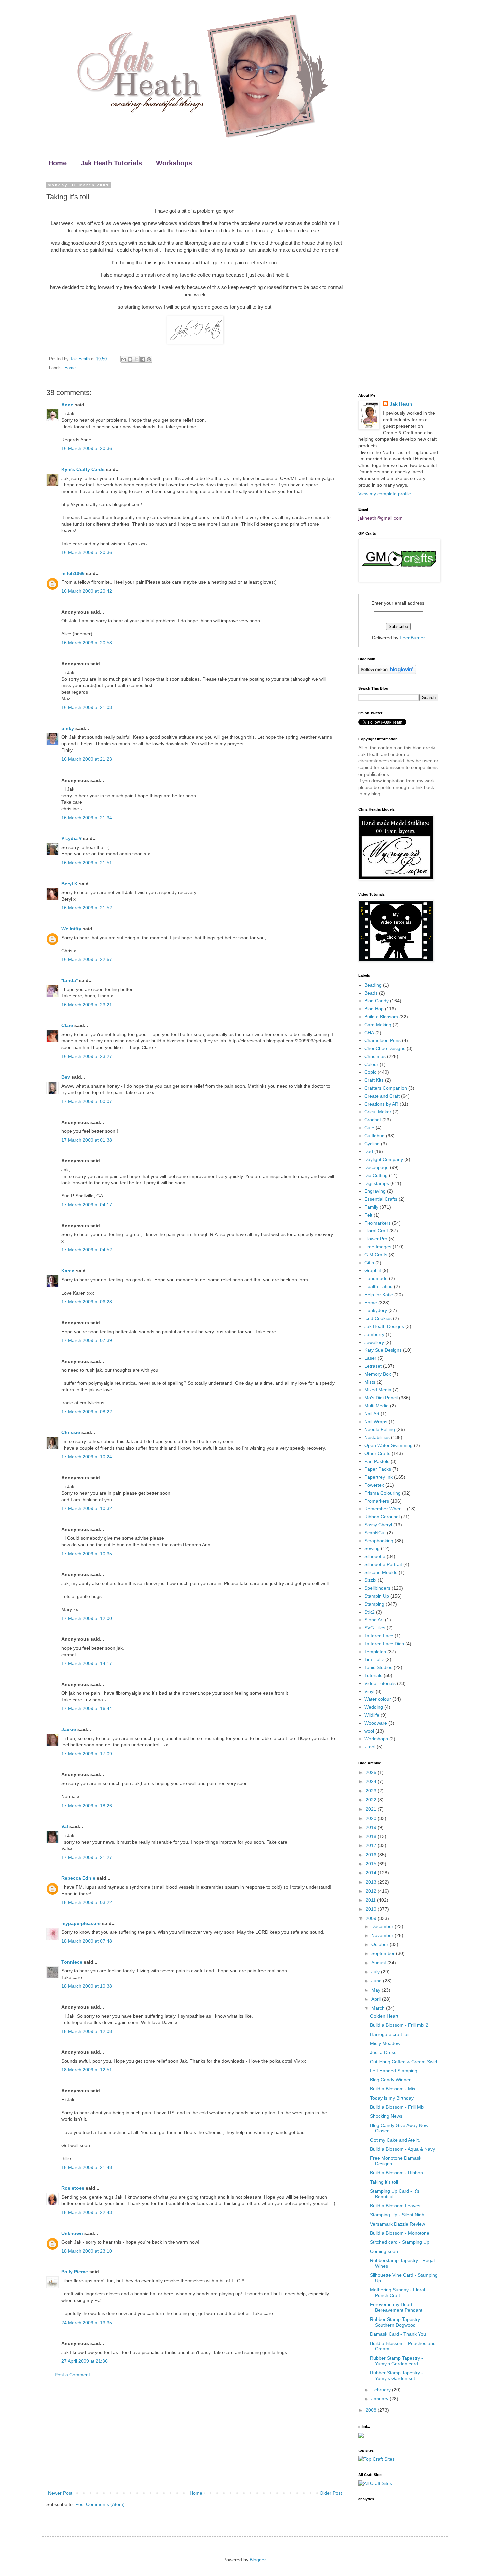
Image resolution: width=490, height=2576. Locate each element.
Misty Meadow (385, 2043)
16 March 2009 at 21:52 (87, 908)
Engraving (375, 1191)
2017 (372, 1845)
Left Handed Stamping (394, 2071)
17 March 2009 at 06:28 (87, 1302)
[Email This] (124, 359)
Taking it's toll (384, 2182)
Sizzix (370, 1580)
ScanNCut (375, 1533)
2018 (372, 1836)
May (376, 1990)
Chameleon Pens (382, 1040)
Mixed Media (378, 1390)
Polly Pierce (75, 2272)
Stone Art (374, 1620)
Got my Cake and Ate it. (395, 2140)
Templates (375, 1652)
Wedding (374, 1707)
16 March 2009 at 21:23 (87, 759)
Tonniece (72, 1962)
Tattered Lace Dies (384, 1644)
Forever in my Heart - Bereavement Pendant (396, 2307)
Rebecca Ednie (78, 1878)
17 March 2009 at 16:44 (87, 1708)
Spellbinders (377, 1588)
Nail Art (372, 1414)
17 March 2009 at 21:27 (87, 1857)
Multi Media (376, 1406)
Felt (368, 1215)
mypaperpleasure (81, 1923)
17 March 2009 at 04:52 (87, 1250)
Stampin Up (377, 1596)
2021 (372, 1809)
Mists (370, 1382)
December (383, 1926)
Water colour (378, 1699)
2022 (372, 1800)
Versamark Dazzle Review (397, 2224)
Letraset (373, 1366)
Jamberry (374, 1334)
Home (57, 163)
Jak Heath (401, 404)
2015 (372, 1864)
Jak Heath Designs (384, 1326)
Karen (68, 1271)
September (384, 1953)
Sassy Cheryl (378, 1525)
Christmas (375, 1056)
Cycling (372, 1144)
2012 (372, 1891)
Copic (370, 1072)
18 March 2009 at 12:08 (87, 2031)
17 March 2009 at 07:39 (87, 1340)
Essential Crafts (381, 1199)
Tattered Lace (379, 1636)
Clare (67, 1025)
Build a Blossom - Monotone (400, 2233)
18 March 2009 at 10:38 (87, 1986)
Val (65, 1826)
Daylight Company (384, 1159)
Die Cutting (376, 1175)
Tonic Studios (378, 1667)
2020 (372, 1818)
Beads (371, 993)
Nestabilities (377, 1437)
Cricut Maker (378, 1112)
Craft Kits (374, 1080)
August (379, 1963)
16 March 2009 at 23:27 (87, 1056)
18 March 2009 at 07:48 (87, 1941)
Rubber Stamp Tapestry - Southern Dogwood (396, 2322)
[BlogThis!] (130, 359)
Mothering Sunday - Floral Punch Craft (397, 2293)
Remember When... (385, 1509)
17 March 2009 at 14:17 (87, 1663)
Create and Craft (382, 1096)
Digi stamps (377, 1183)
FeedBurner (412, 638)
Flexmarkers (377, 1223)
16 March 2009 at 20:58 (87, 643)
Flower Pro (376, 1239)
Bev (66, 1077)
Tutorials (373, 1675)
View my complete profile (385, 494)
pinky (68, 728)
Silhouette (375, 1556)
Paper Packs (378, 1469)
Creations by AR (381, 1104)
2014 (372, 1873)
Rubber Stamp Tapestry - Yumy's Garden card (396, 2361)
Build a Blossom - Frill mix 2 (399, 2025)
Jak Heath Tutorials (111, 163)
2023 (372, 1791)
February (382, 2390)
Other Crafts (377, 1453)
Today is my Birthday (392, 2098)
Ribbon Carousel (382, 1517)
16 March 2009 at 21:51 (87, 863)
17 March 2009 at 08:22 (87, 1412)
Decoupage (376, 1167)
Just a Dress (383, 2052)
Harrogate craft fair (390, 2034)
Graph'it (373, 1270)
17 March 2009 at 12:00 (87, 1618)
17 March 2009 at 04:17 (87, 1205)
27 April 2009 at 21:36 (84, 2361)
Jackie (69, 1729)
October (380, 1944)
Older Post (331, 2493)
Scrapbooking (379, 1541)
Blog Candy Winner (390, 2080)
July (376, 1972)
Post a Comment (72, 2375)
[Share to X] (136, 359)
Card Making (378, 1025)
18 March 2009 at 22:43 (87, 2212)
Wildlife (372, 1715)
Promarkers (377, 1501)
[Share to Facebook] (143, 359)
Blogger (258, 2560)
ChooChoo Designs (385, 1048)
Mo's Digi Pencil (381, 1398)
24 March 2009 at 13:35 (87, 2323)
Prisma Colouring (382, 1493)
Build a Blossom (381, 1017)
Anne (67, 405)
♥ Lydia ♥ (71, 838)
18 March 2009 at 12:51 (87, 2070)
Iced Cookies (378, 1318)
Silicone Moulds (381, 1572)
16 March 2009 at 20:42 (87, 591)
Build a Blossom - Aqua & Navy (402, 2149)
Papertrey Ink (378, 1477)
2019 (372, 1827)
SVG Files (375, 1628)
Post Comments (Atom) (100, 2504)
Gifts (369, 1263)
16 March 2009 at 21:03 (87, 707)
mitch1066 (73, 573)
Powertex (374, 1485)
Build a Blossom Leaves (395, 2206)
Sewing (372, 1548)
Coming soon (384, 2251)
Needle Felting (380, 1429)
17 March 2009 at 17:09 (87, 1754)
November (383, 1935)
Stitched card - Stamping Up (400, 2242)
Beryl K (69, 884)
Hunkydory (376, 1310)
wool (369, 1731)
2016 (372, 1855)
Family (371, 1207)
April (377, 1999)
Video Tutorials (380, 1683)
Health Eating (378, 1286)
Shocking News (386, 2116)
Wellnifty (71, 929)
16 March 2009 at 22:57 (87, 959)
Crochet (373, 1120)
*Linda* (69, 980)
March (379, 2008)
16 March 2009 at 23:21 (87, 1005)
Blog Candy (376, 1001)
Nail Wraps (376, 1422)
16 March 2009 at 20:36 (87, 448)
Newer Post (60, 2493)
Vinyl (369, 1691)
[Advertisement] (195, 2434)
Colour (371, 1064)
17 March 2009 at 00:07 (87, 1101)
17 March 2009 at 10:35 (87, 1554)
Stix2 (369, 1612)
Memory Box (378, 1374)
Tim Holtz (374, 1659)
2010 (372, 1909)
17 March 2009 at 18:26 (87, 1806)
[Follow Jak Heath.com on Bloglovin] (387, 673)
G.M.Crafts (376, 1255)
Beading (373, 985)
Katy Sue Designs (383, 1350)
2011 (371, 1900)
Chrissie (71, 1432)
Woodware (376, 1723)
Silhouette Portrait (383, 1564)
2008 (372, 2410)
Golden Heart (384, 2016)
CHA (369, 1033)
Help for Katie (379, 1295)
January (380, 2399)
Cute (369, 1128)
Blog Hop (374, 1009)
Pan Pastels (377, 1461)
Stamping (374, 1604)
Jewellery (374, 1342)
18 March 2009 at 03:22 (87, 1902)
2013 (372, 1882)
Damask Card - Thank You (398, 2334)
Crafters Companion (386, 1088)
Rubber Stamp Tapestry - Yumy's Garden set (396, 2375)
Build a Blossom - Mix (393, 2089)
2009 (372, 1918)
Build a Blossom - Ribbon (396, 2173)
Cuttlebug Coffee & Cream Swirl (403, 2062)
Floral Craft (376, 1231)
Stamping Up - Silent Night (398, 2215)
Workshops (174, 163)
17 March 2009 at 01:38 (87, 1140)
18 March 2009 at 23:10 (87, 2251)
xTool (370, 1747)
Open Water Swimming (388, 1445)
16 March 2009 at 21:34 (87, 818)
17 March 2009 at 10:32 (87, 1508)
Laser (370, 1358)
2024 (372, 1781)
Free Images (378, 1247)
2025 (372, 1772)
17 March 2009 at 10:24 (87, 1457)
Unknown (72, 2233)
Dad (369, 1151)
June (377, 1981)
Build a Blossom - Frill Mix (397, 2107)
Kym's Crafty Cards (83, 469)
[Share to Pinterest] (149, 359)
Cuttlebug (374, 1136)
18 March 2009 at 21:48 (87, 2167)
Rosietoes (73, 2188)
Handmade (376, 1278)
